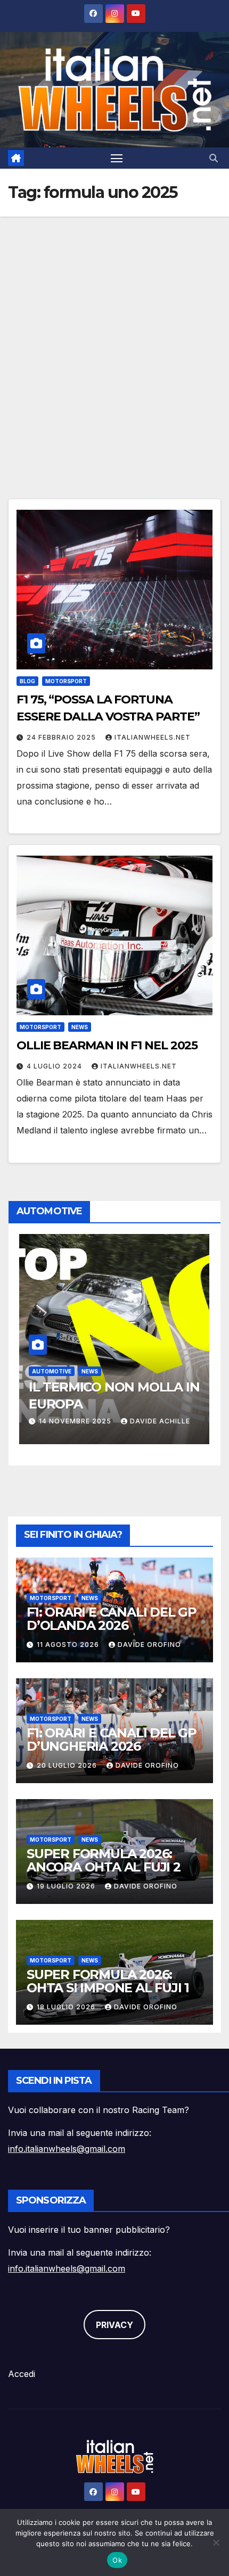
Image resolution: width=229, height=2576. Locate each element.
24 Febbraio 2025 (62, 737)
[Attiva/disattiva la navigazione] (117, 158)
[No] (216, 2542)
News (80, 1027)
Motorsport (66, 681)
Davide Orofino (149, 1645)
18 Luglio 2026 (67, 2007)
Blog (27, 681)
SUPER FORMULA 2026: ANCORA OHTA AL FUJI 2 (104, 1860)
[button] (214, 158)
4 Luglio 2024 (55, 1066)
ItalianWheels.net (153, 737)
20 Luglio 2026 (68, 1765)
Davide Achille (160, 1421)
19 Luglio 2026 (67, 1886)
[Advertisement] (114, 336)
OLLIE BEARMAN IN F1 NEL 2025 (107, 1045)
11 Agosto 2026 (69, 1645)
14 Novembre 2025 (76, 1421)
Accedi (22, 2374)
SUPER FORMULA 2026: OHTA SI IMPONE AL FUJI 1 (108, 1981)
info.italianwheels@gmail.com (67, 2149)
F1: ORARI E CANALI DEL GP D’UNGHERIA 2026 (112, 1740)
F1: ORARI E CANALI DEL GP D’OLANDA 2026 (112, 1619)
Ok (117, 2560)
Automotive (52, 1371)
